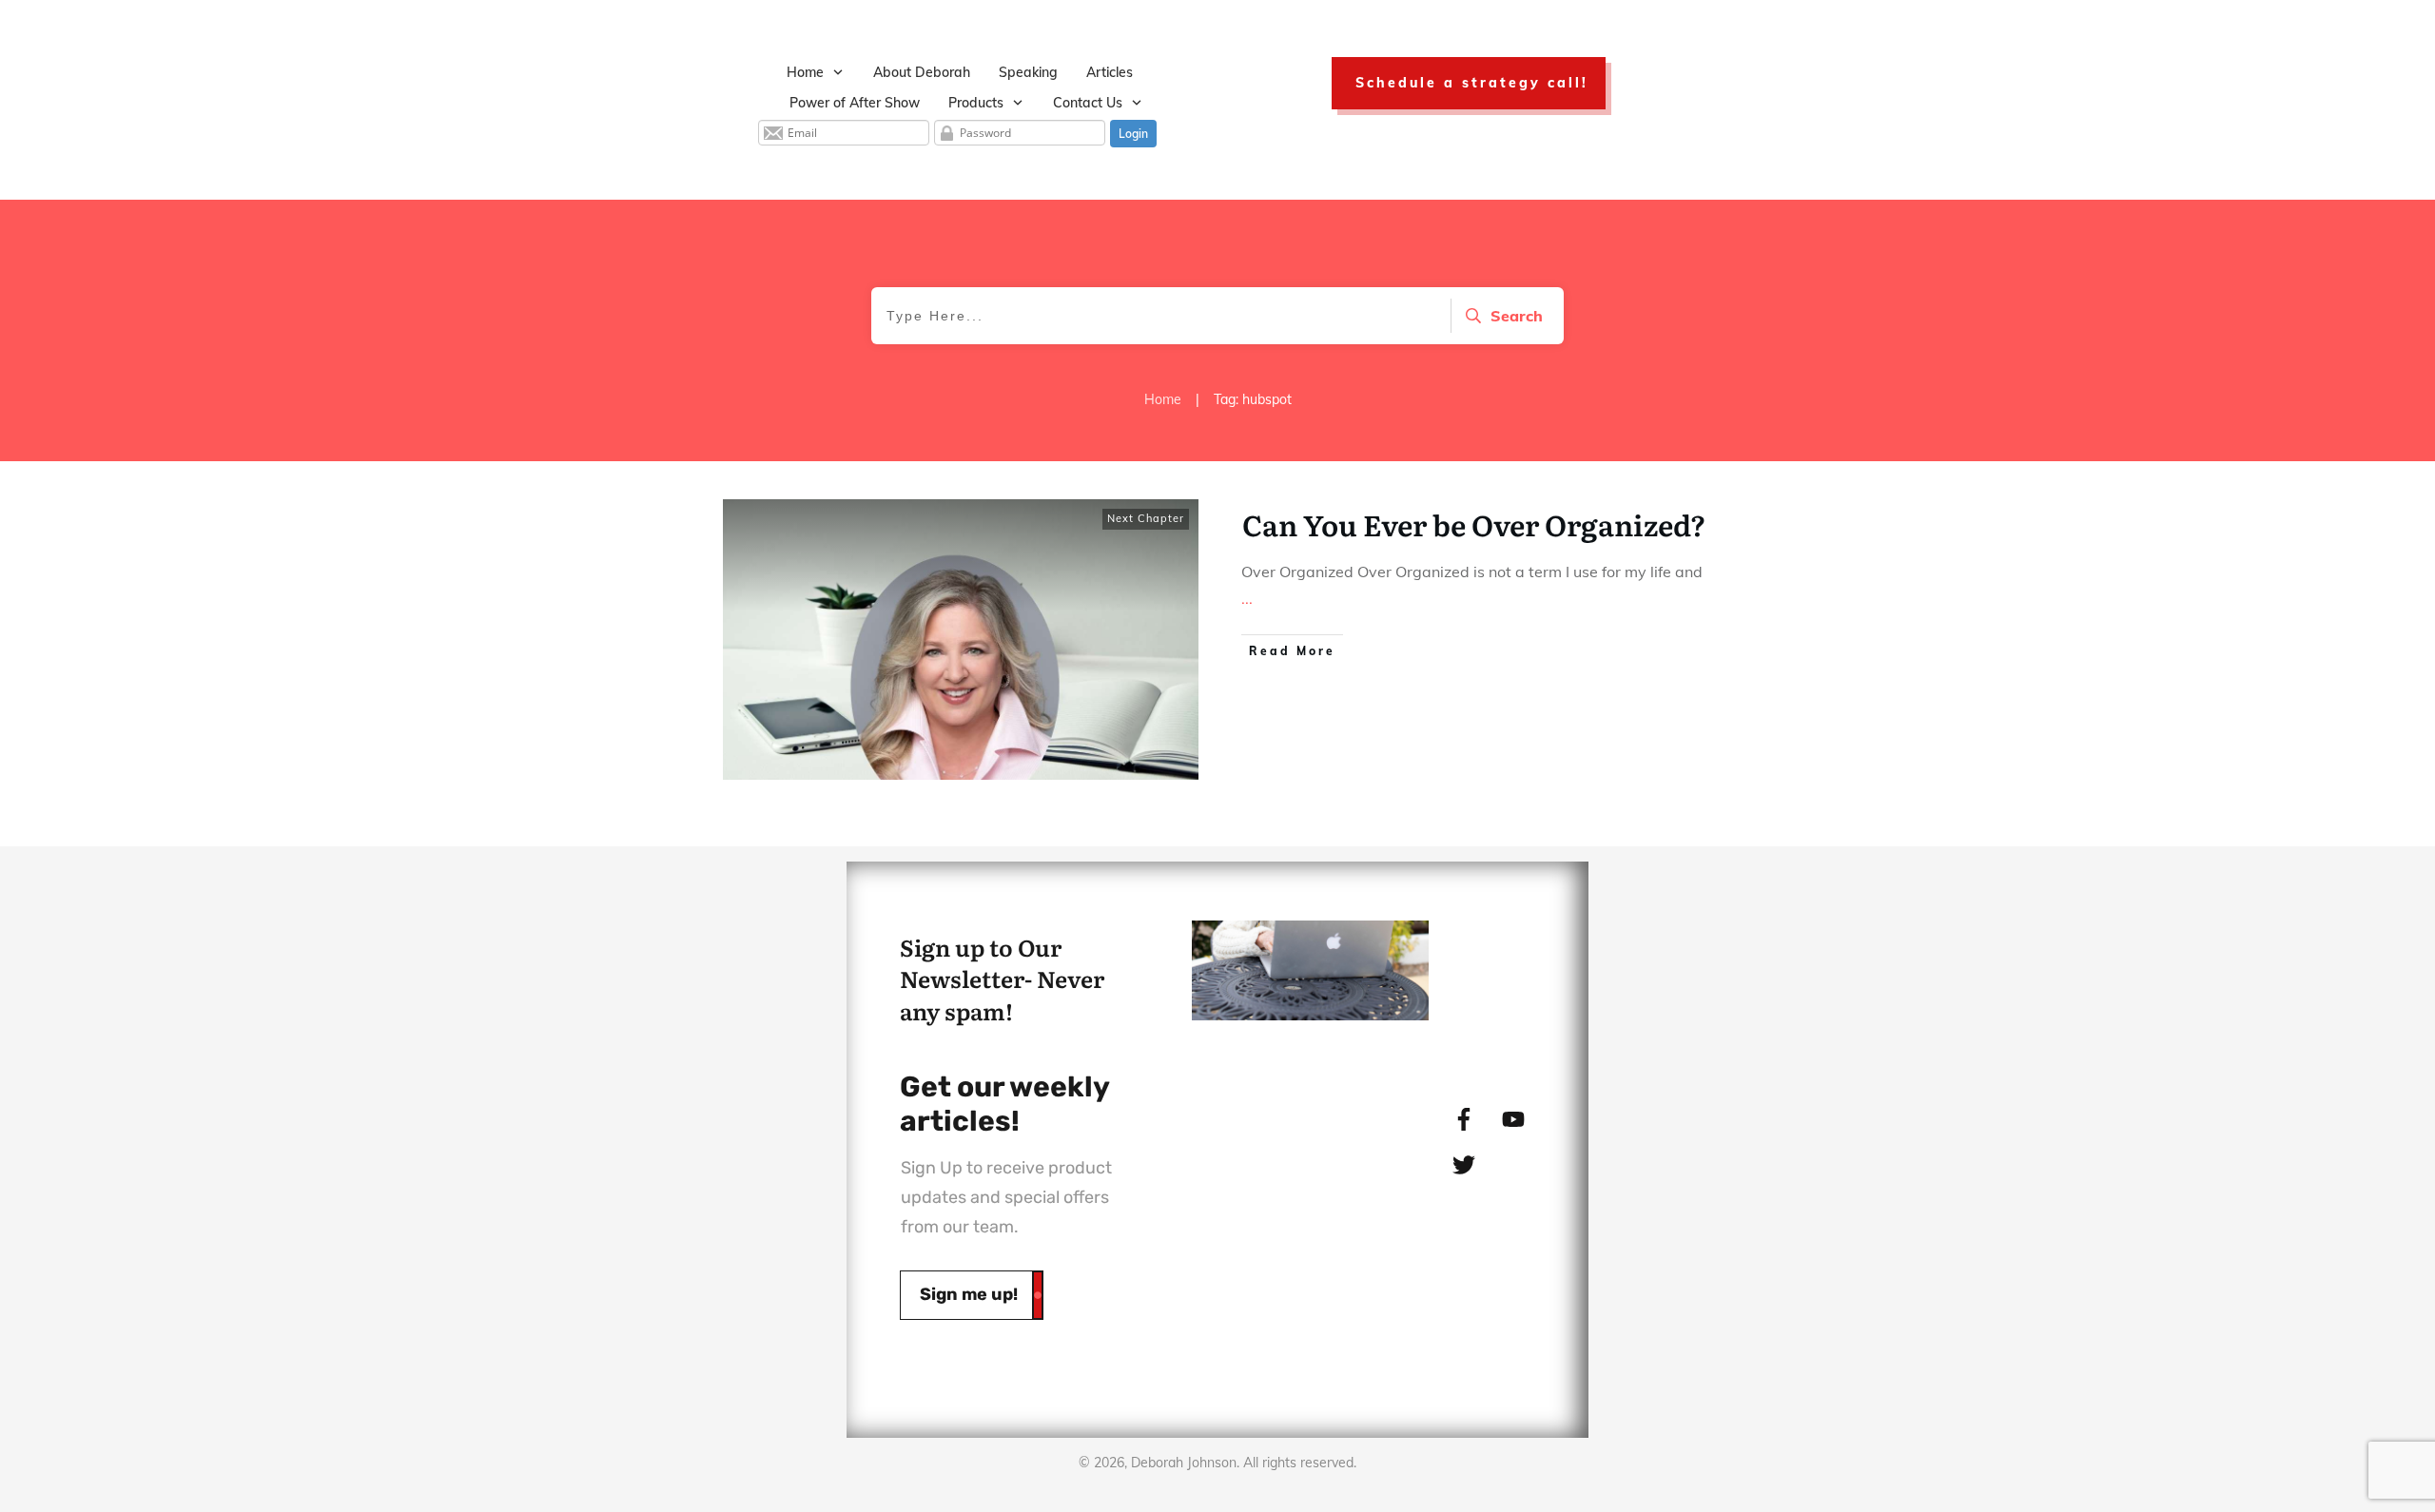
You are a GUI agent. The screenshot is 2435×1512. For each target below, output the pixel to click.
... (1247, 598)
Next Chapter (1146, 518)
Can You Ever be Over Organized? (1474, 524)
